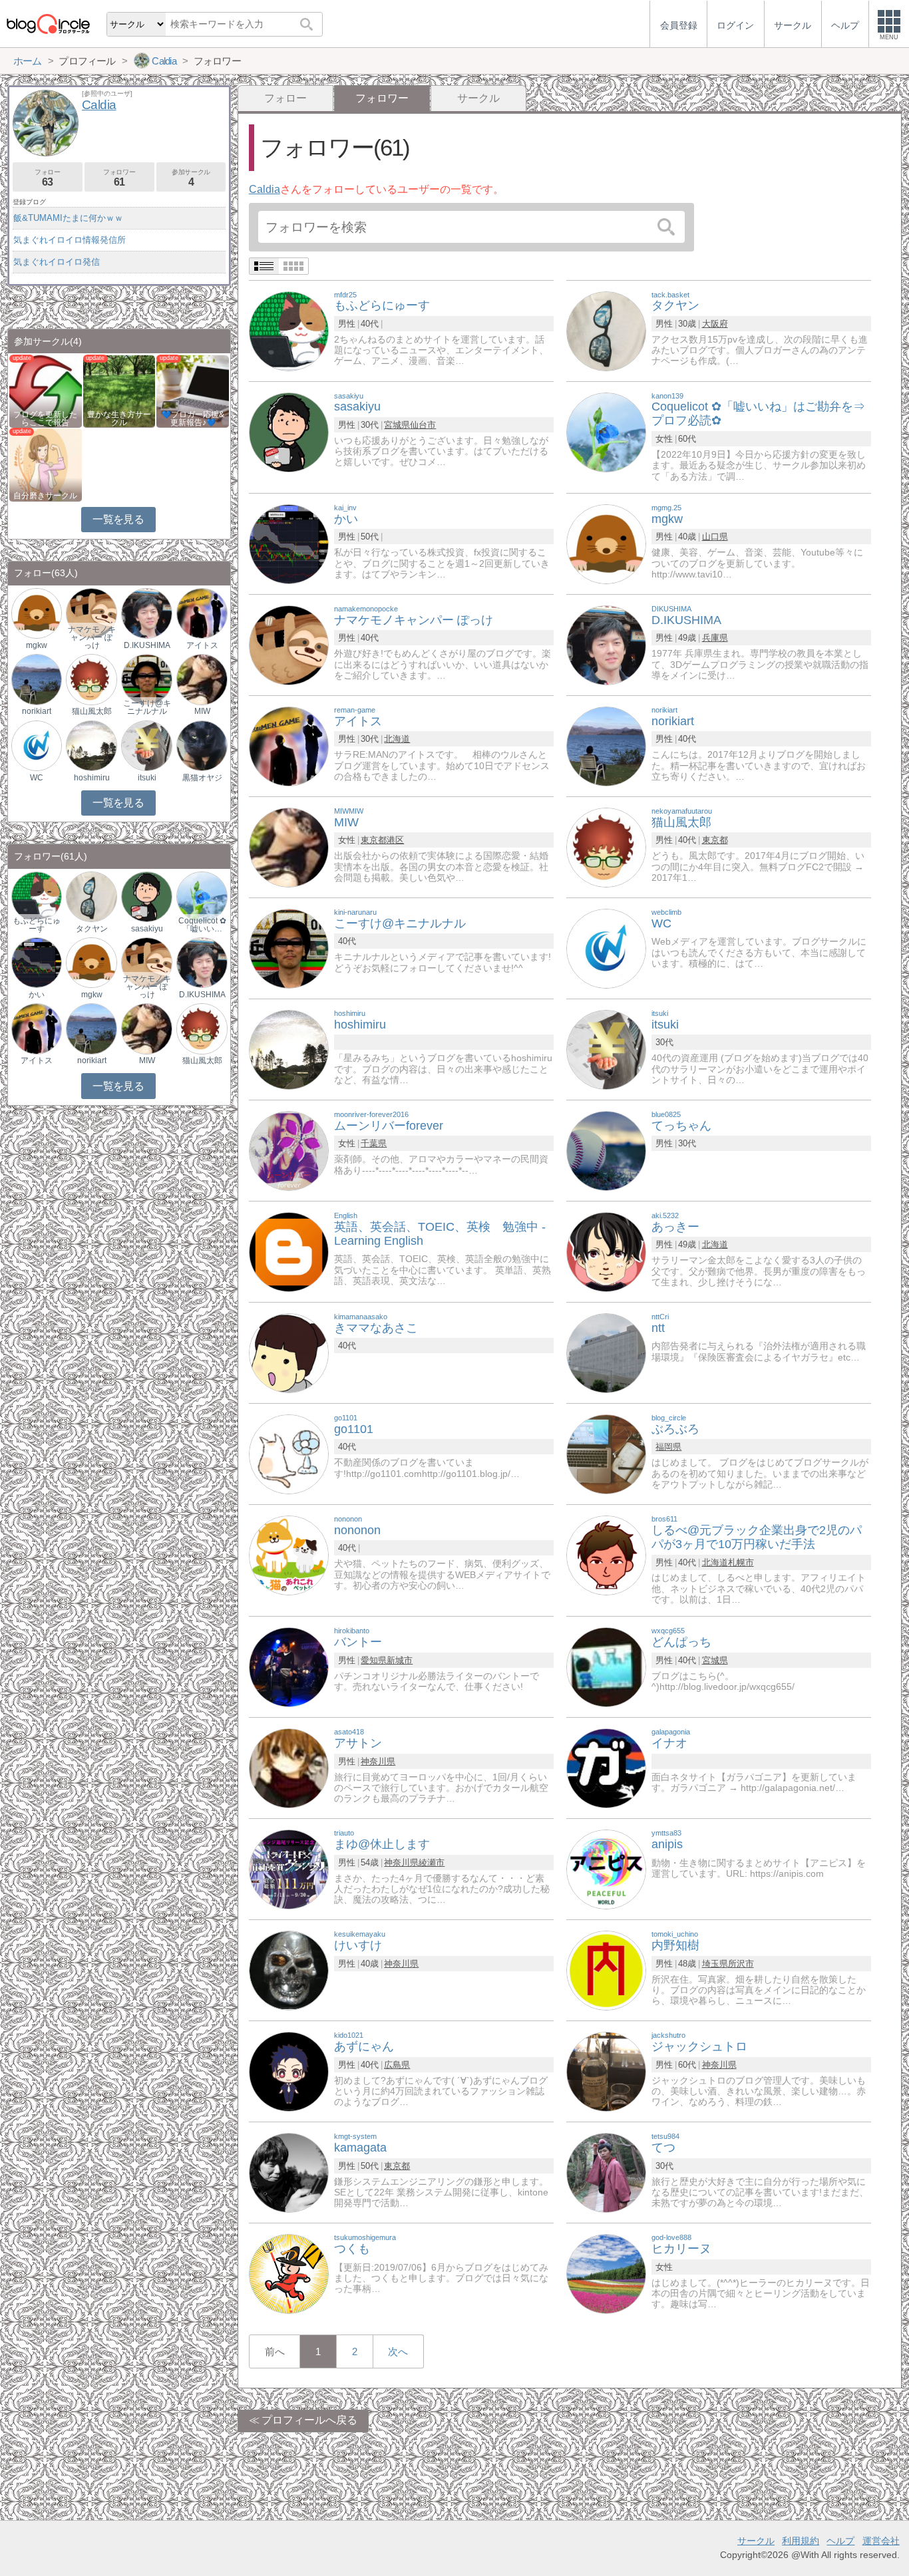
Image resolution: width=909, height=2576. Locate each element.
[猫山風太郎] (606, 847)
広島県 (397, 2065)
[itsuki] (606, 1049)
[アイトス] (289, 745)
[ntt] (606, 1352)
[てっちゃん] (606, 1150)
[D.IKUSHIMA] (606, 644)
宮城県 (397, 425)
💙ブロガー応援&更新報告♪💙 (193, 418)
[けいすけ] (289, 1970)
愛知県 (374, 1660)
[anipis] (606, 1869)
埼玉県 (715, 1964)
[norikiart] (606, 745)
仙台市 (423, 425)
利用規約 (801, 2541)
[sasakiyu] (289, 431)
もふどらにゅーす (37, 925)
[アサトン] (289, 1768)
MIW (202, 711)
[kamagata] (289, 2173)
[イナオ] (606, 1768)
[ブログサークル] (48, 24)
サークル (478, 98)
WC (37, 778)
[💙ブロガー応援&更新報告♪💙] (193, 390)
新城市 (400, 1660)
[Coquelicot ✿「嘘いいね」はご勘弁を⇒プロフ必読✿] (606, 431)
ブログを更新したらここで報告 (45, 418)
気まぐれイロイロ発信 (57, 262)
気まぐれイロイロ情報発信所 (70, 240)
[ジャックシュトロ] (606, 2071)
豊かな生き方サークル (119, 418)
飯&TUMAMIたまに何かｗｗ (68, 218)
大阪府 (715, 324)
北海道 (397, 739)
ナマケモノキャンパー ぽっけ (92, 637)
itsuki (147, 778)
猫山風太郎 (92, 711)
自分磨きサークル (45, 496)
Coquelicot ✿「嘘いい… (202, 925)
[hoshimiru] (289, 1049)
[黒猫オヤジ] (202, 745)
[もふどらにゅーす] (289, 330)
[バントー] (289, 1667)
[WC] (606, 948)
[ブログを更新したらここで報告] (46, 390)
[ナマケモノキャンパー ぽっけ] (289, 644)
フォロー (285, 98)
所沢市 (741, 1964)
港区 (395, 840)
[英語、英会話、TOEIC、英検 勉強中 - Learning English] (289, 1251)
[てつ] (606, 2173)
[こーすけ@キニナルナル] (289, 948)
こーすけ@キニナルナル (147, 707)
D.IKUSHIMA (147, 645)
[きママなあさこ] (289, 1352)
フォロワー (119, 178)
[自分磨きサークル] (46, 464)
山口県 (715, 537)
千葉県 (374, 1143)
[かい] (289, 543)
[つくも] (289, 2274)
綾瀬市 (432, 1862)
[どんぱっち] (606, 1667)
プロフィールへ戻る (309, 2420)
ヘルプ (840, 2541)
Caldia (265, 189)
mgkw (37, 645)
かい (37, 995)
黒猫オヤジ (202, 778)
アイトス (202, 645)
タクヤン (92, 929)
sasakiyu (147, 929)
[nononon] (289, 1554)
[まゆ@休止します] (289, 1869)
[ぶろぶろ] (606, 1453)
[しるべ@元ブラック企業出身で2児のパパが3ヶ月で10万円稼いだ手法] (606, 1554)
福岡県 (668, 1447)
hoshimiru (92, 778)
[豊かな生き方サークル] (119, 390)
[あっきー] (606, 1251)
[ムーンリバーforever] (289, 1150)
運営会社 (881, 2541)
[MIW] (289, 847)
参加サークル (191, 178)
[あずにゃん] (289, 2071)
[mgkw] (606, 543)
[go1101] (289, 1453)
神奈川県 (378, 1761)
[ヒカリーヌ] (606, 2274)
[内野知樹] (606, 1970)
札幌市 (741, 1562)
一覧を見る (118, 519)
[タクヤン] (606, 330)
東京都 (374, 840)
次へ (398, 2351)
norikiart (37, 711)
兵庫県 (715, 638)
